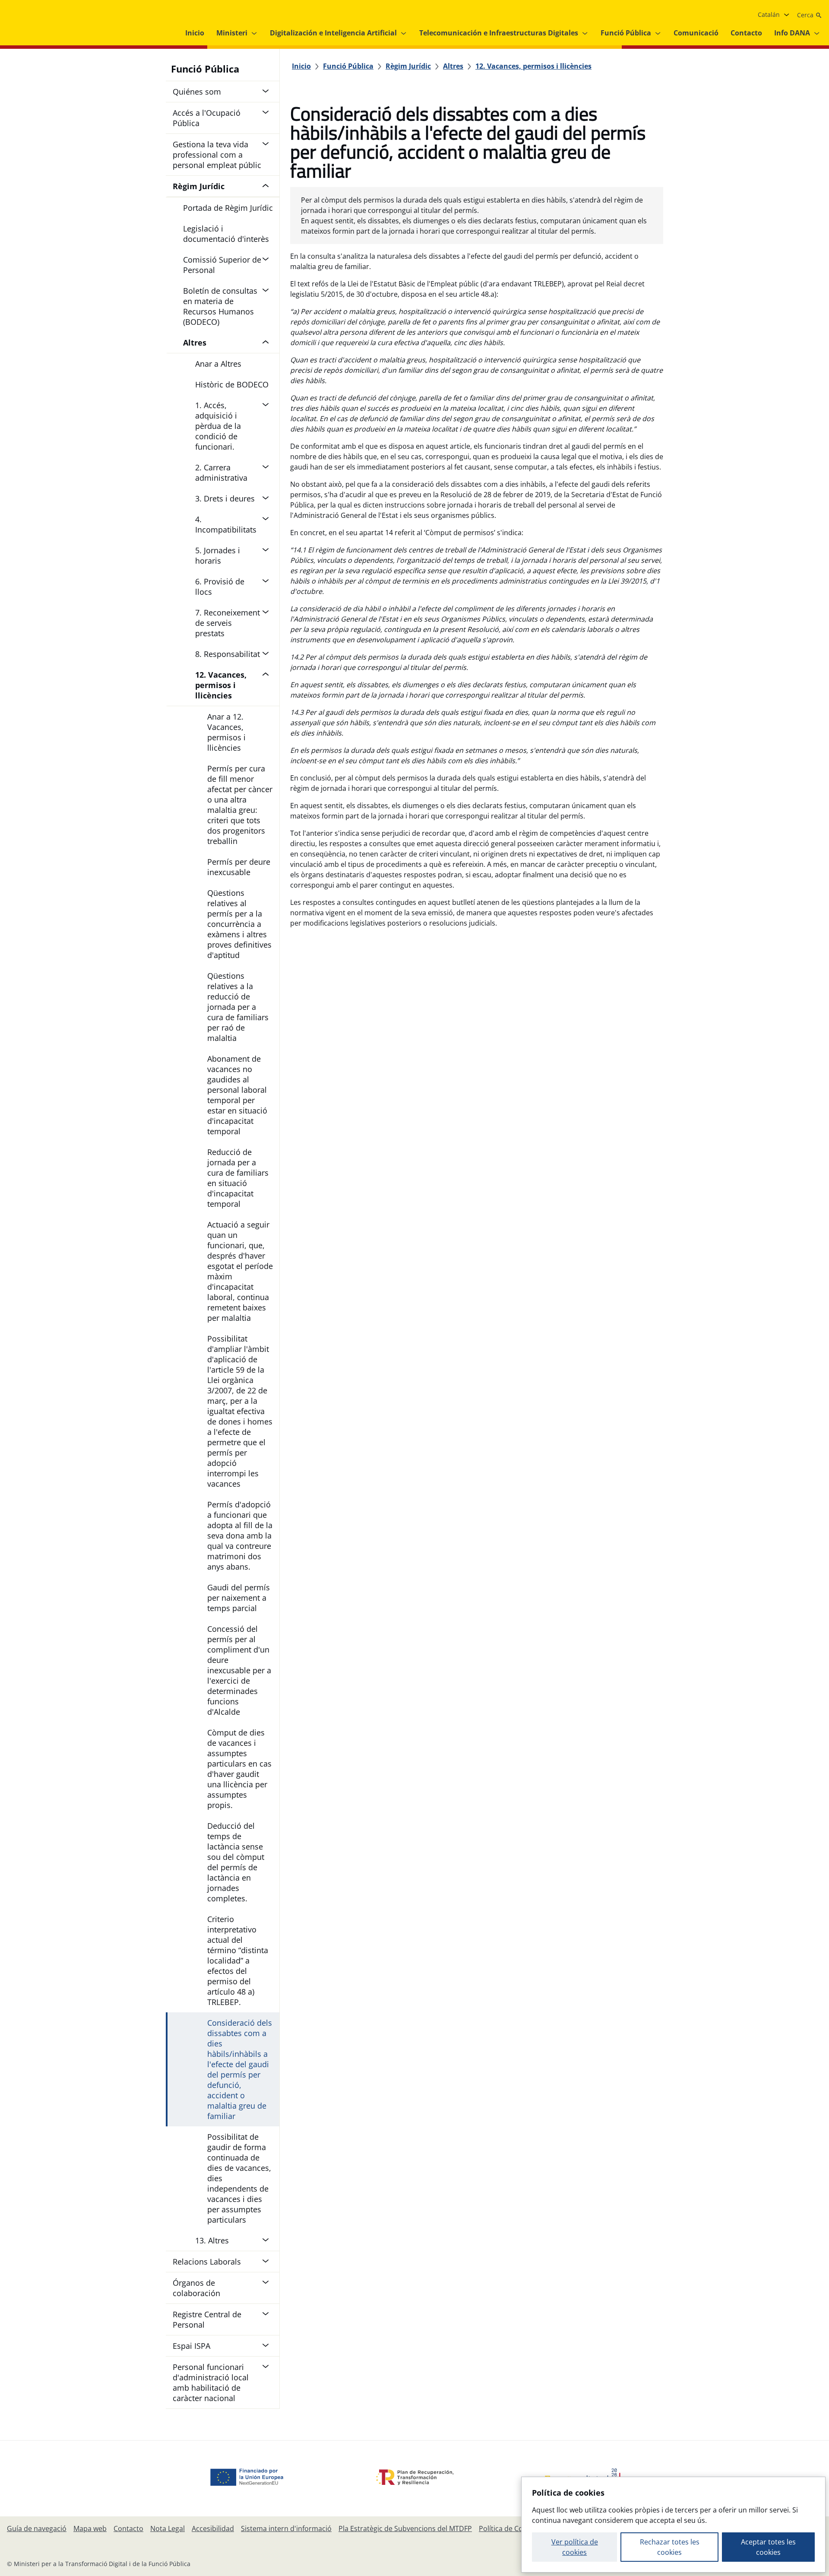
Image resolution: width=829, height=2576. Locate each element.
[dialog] (673, 2525)
